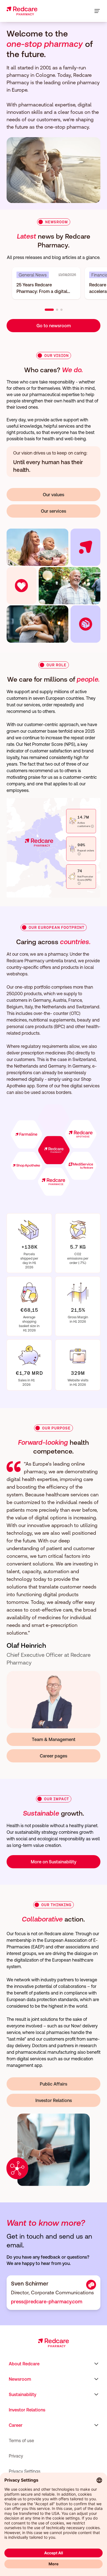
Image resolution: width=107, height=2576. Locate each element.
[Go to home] (22, 11)
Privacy (16, 2456)
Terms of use (21, 2440)
